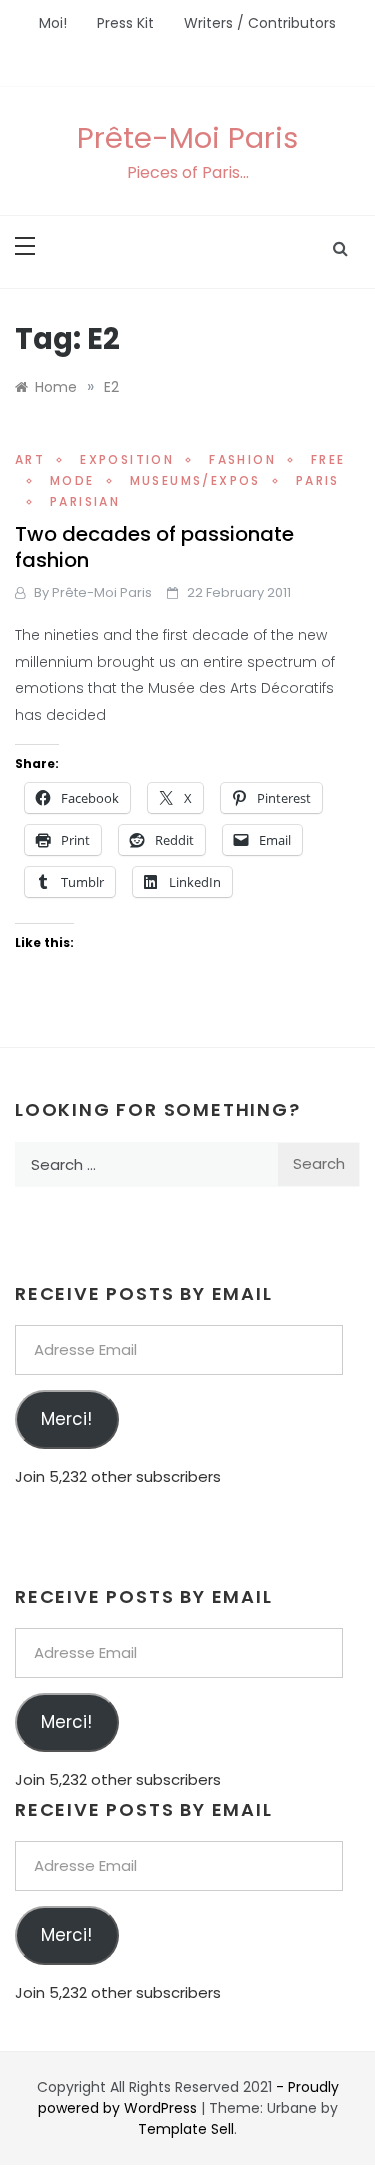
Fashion (242, 459)
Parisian (85, 501)
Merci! (66, 1419)
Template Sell (186, 2129)
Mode (72, 480)
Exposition (127, 459)
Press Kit (125, 23)
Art (30, 459)
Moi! (53, 23)
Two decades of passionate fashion (154, 547)
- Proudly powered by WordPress (188, 2097)
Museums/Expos (195, 480)
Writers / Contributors (260, 23)
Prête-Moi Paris (187, 138)
